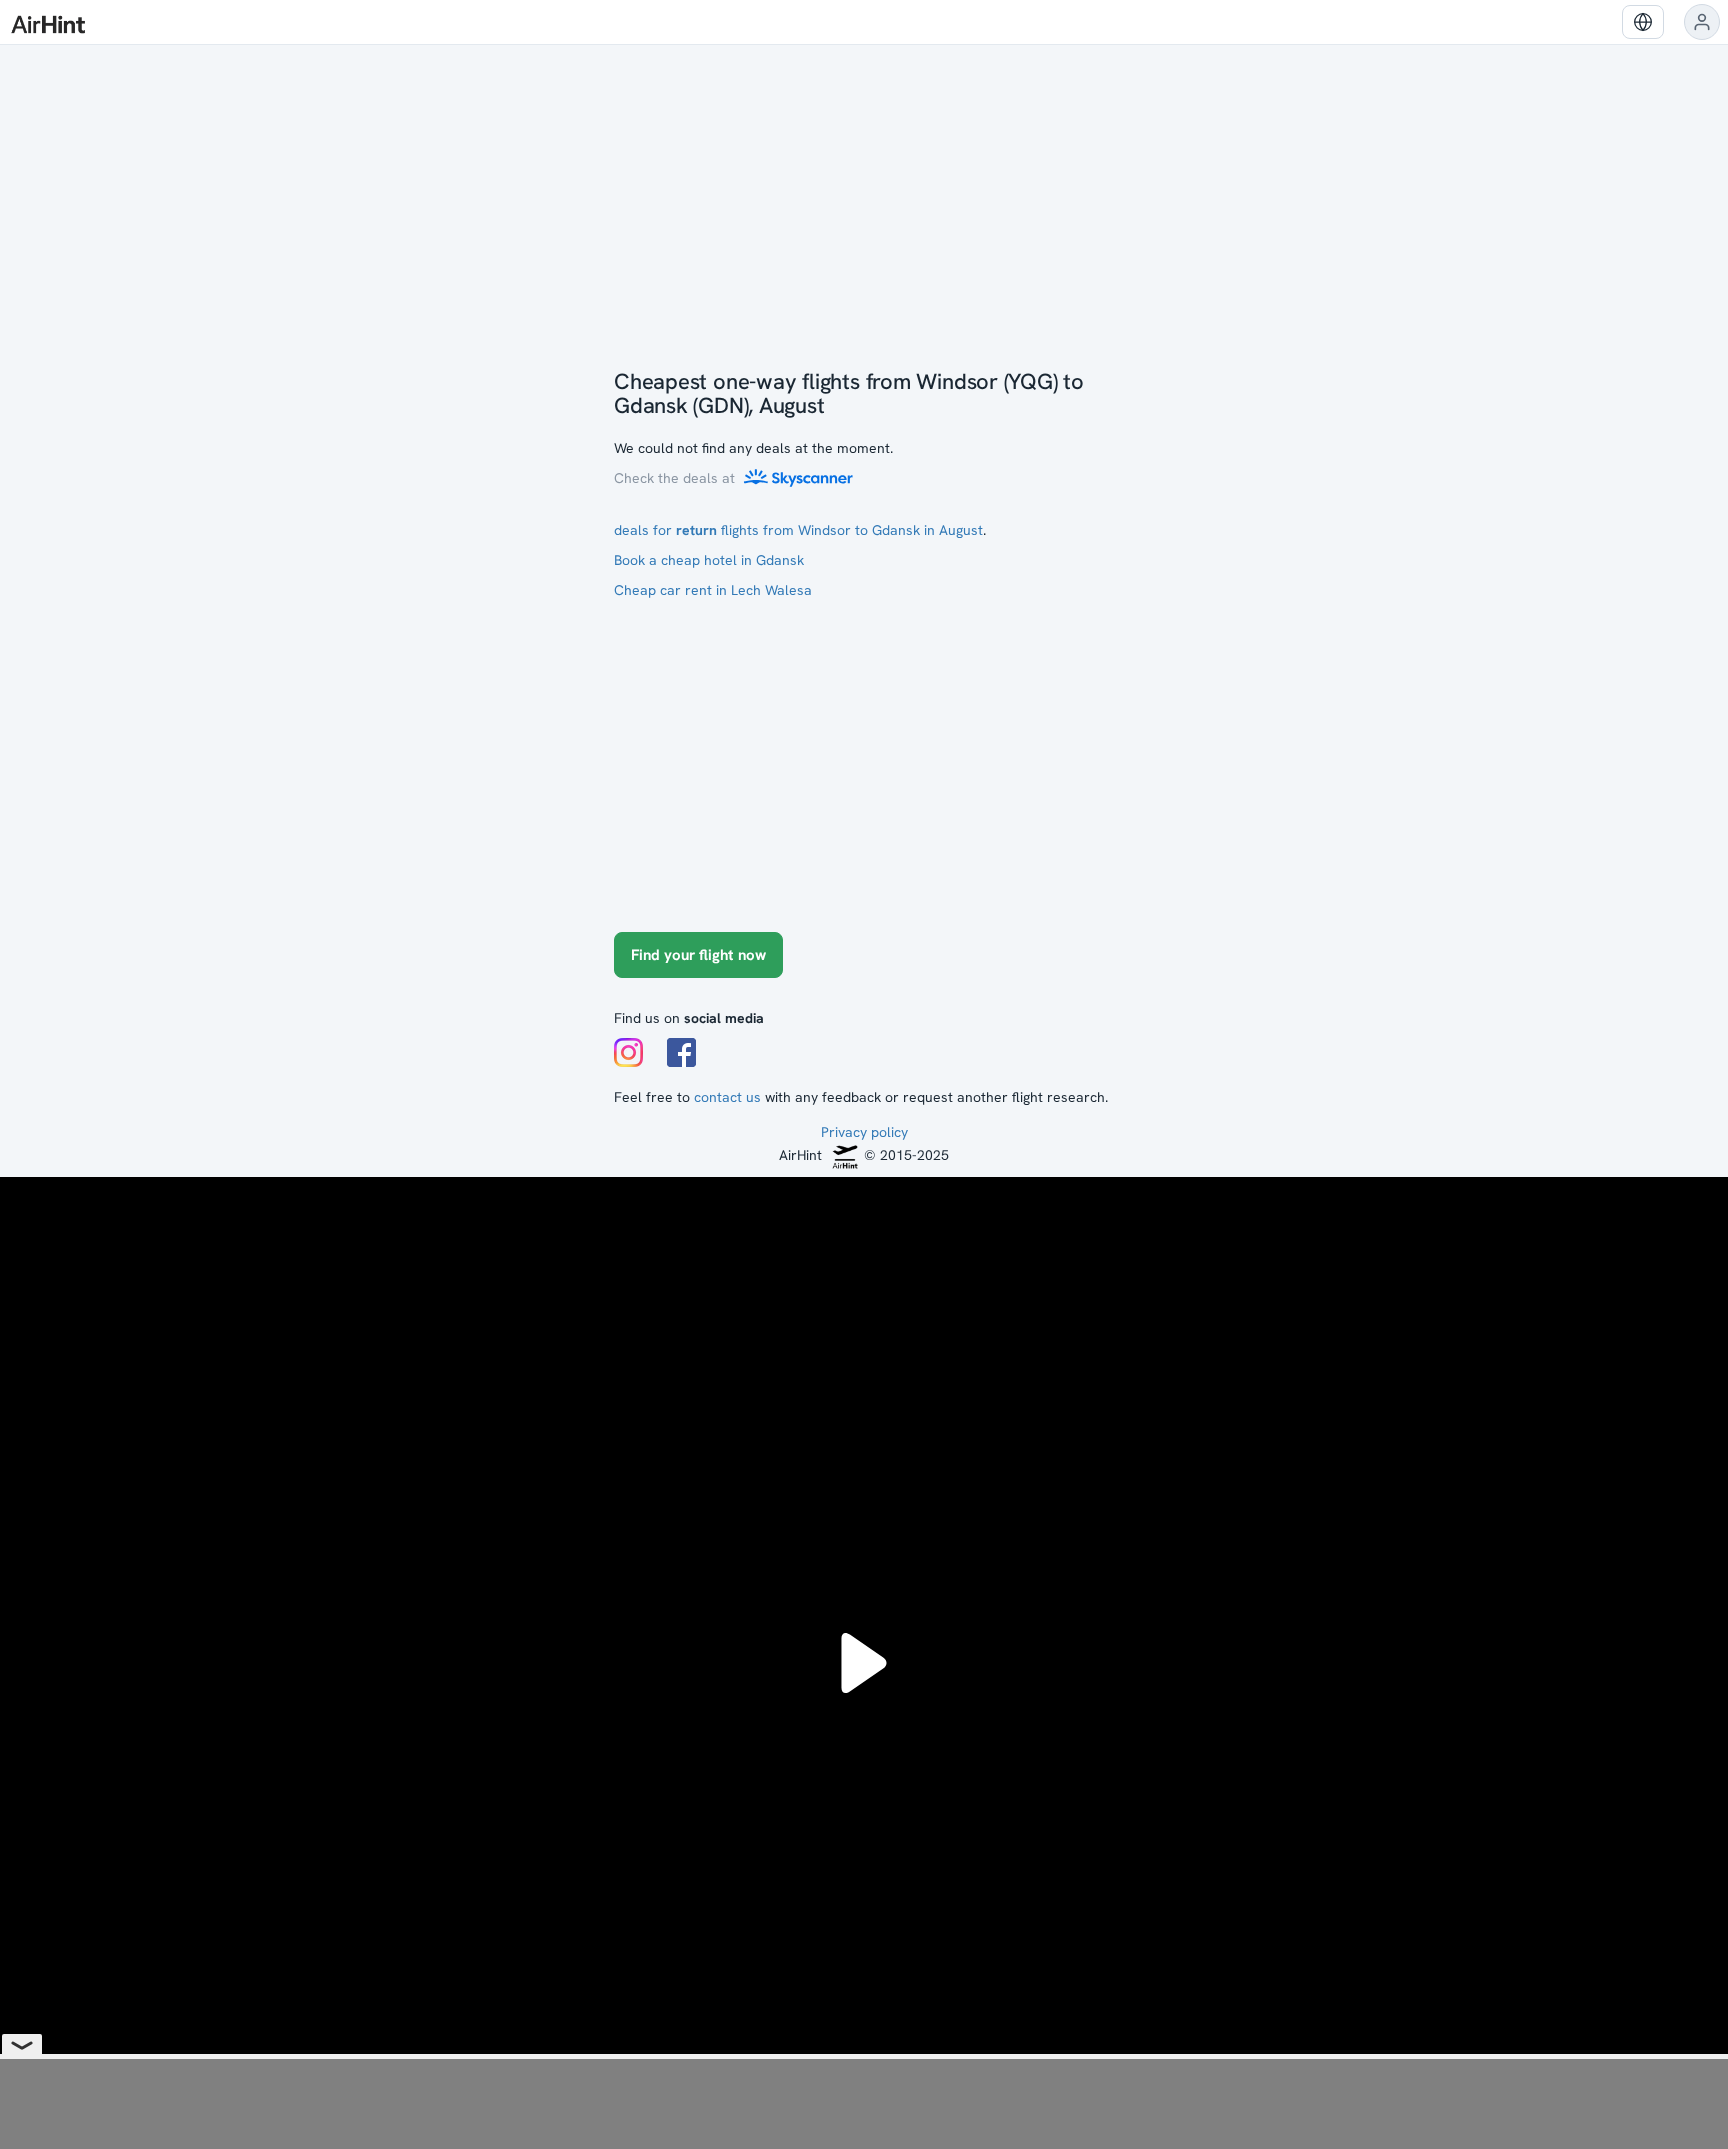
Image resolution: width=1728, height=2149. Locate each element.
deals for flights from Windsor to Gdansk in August (798, 530)
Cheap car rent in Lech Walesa (713, 590)
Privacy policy (864, 1132)
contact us (727, 1097)
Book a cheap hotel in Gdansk (709, 560)
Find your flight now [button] (698, 955)
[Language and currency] (1643, 22)
